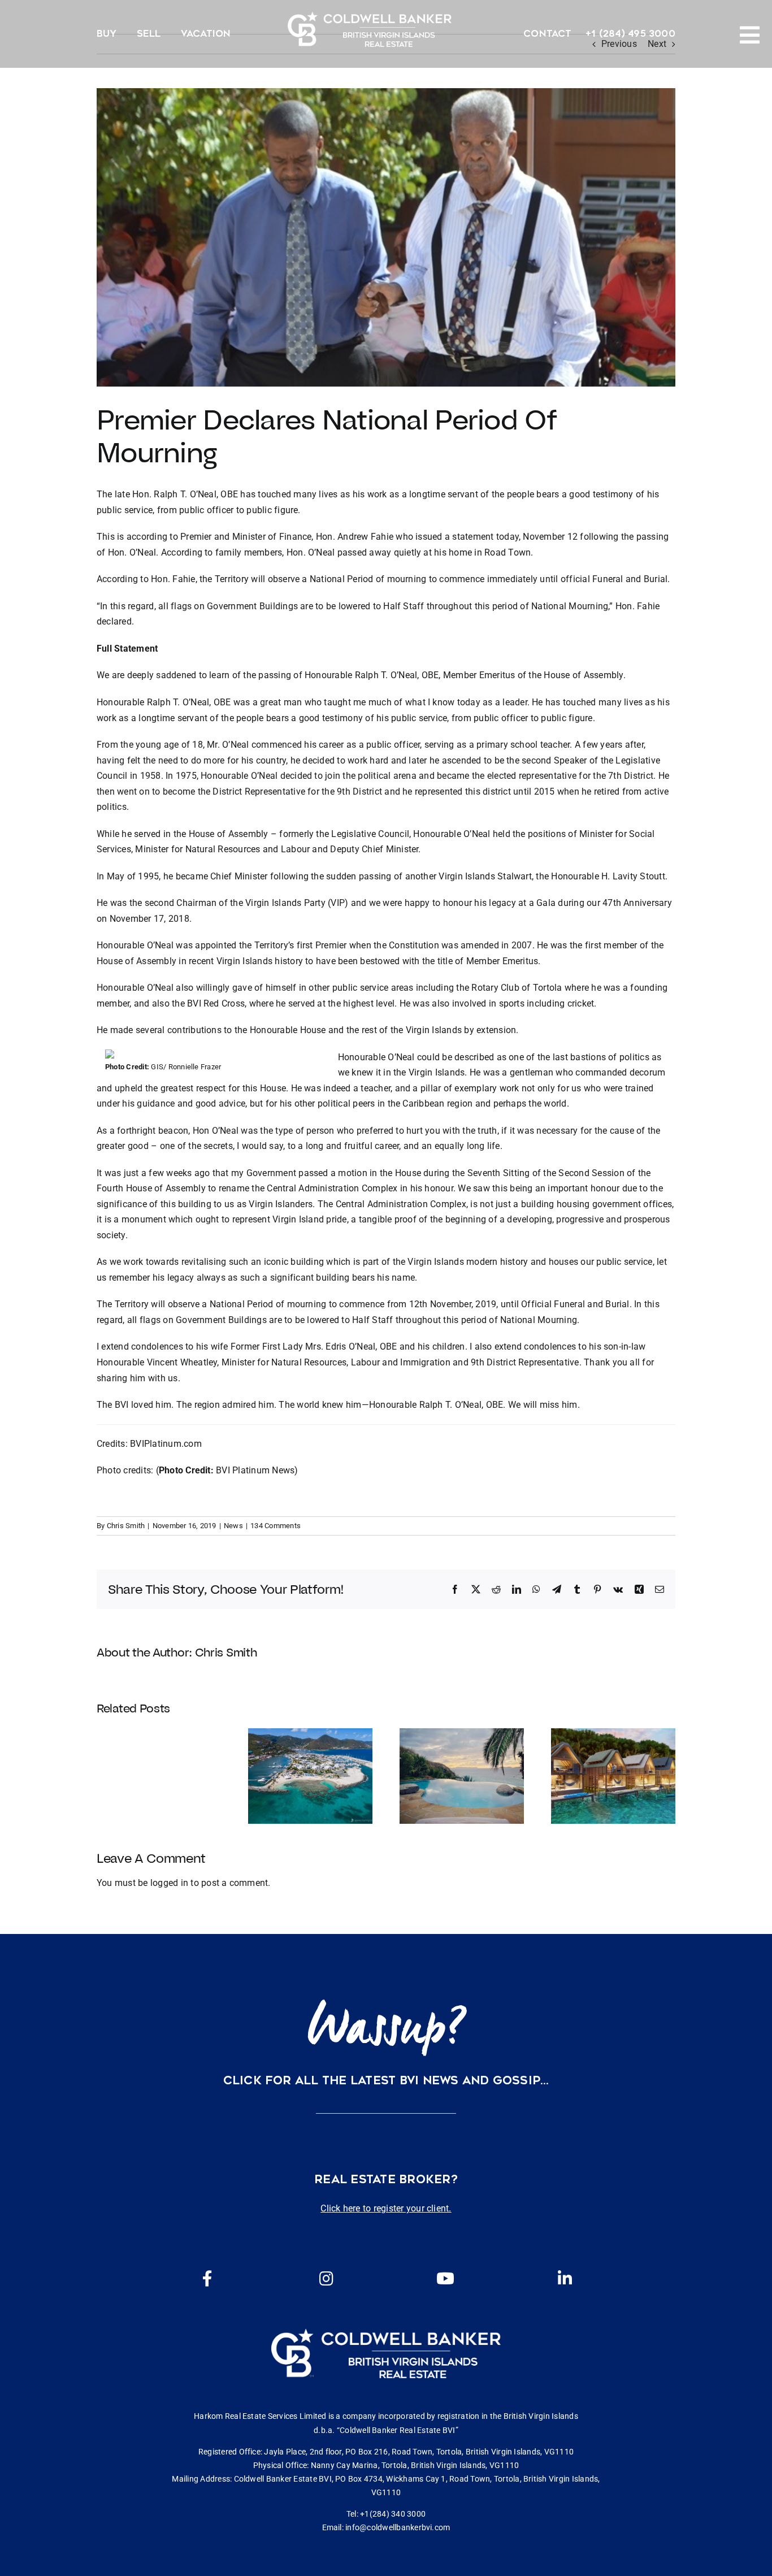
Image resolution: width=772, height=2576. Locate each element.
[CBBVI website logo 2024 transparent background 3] (370, 29)
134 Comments (276, 1526)
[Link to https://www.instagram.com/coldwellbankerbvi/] (326, 2279)
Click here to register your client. (386, 2208)
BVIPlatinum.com (166, 1444)
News (233, 1526)
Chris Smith (126, 1526)
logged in (169, 1883)
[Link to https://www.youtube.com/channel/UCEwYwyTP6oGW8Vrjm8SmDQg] (445, 2279)
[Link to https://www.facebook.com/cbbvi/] (207, 2279)
